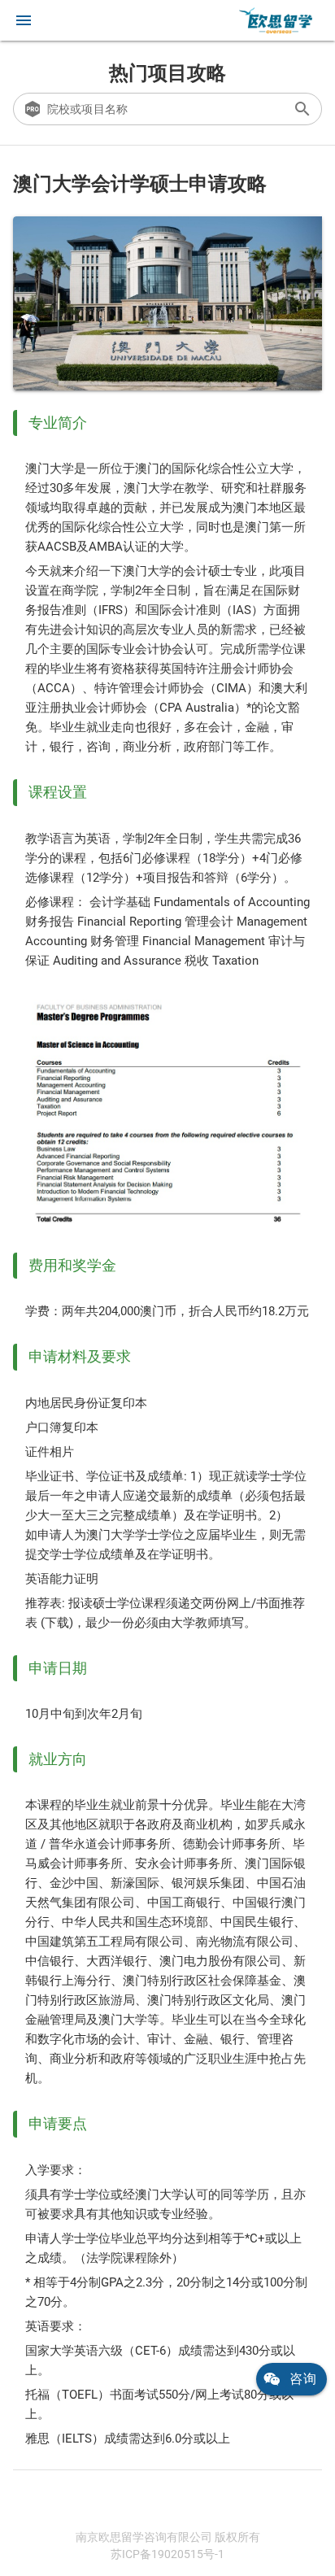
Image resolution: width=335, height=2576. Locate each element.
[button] (24, 20)
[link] (276, 20)
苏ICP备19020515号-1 (167, 2554)
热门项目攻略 (167, 73)
